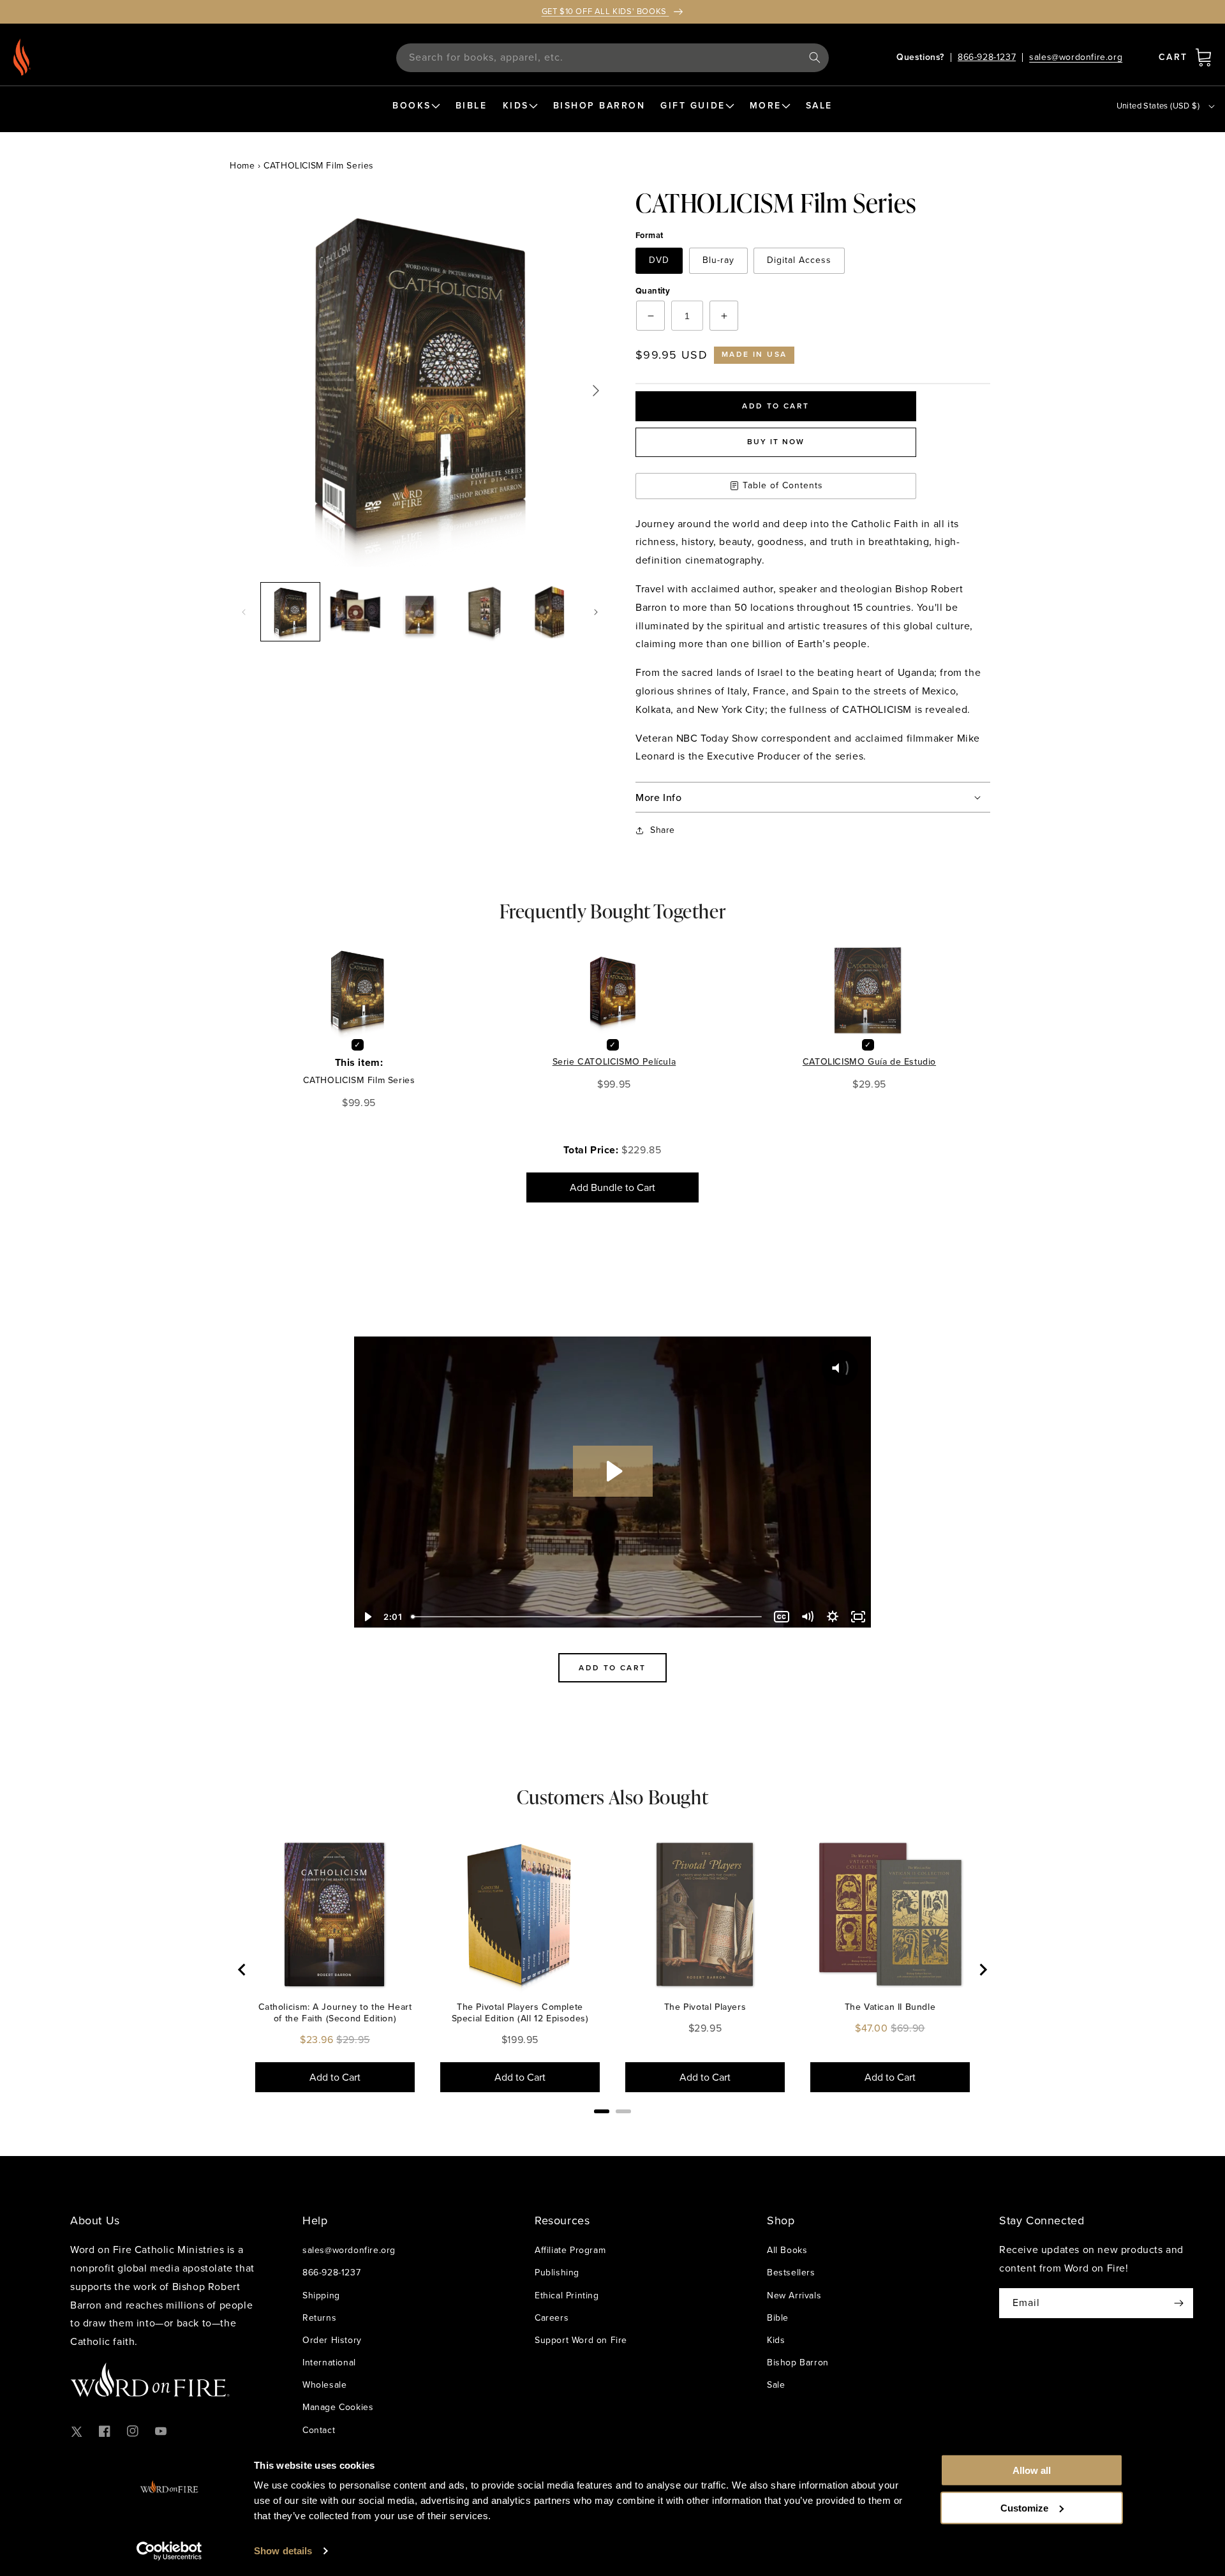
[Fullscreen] (858, 1617)
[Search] (815, 57)
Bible (778, 2318)
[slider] (588, 1617)
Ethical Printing (567, 2295)
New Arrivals (794, 2295)
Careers (552, 2318)
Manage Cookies (338, 2407)
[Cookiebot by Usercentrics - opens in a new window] (169, 2551)
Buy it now (776, 442)
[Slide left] (244, 612)
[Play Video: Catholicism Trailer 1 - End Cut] (613, 1471)
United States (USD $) (1158, 106)
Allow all (1032, 2470)
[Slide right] (596, 612)
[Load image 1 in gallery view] (290, 612)
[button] (1203, 57)
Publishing (557, 2273)
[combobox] (612, 58)
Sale (776, 2385)
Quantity (653, 291)
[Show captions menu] (782, 1617)
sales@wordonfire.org (1076, 57)
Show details (283, 2551)
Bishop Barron (798, 2363)
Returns (319, 2318)
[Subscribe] (1178, 2303)
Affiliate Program (570, 2250)
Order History (332, 2340)
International (329, 2363)
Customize (1024, 2507)
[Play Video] (367, 1617)
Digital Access (799, 260)
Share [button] (663, 830)
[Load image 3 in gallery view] (420, 612)
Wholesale (324, 2385)
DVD (659, 260)
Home (242, 166)
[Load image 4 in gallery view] (485, 612)
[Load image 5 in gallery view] (549, 612)
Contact (319, 2430)
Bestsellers (791, 2273)
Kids (776, 2340)
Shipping (321, 2295)
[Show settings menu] (833, 1617)
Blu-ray (718, 260)
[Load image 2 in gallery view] (355, 612)
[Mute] (807, 1617)
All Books (787, 2250)
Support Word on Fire (581, 2340)
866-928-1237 (987, 57)
